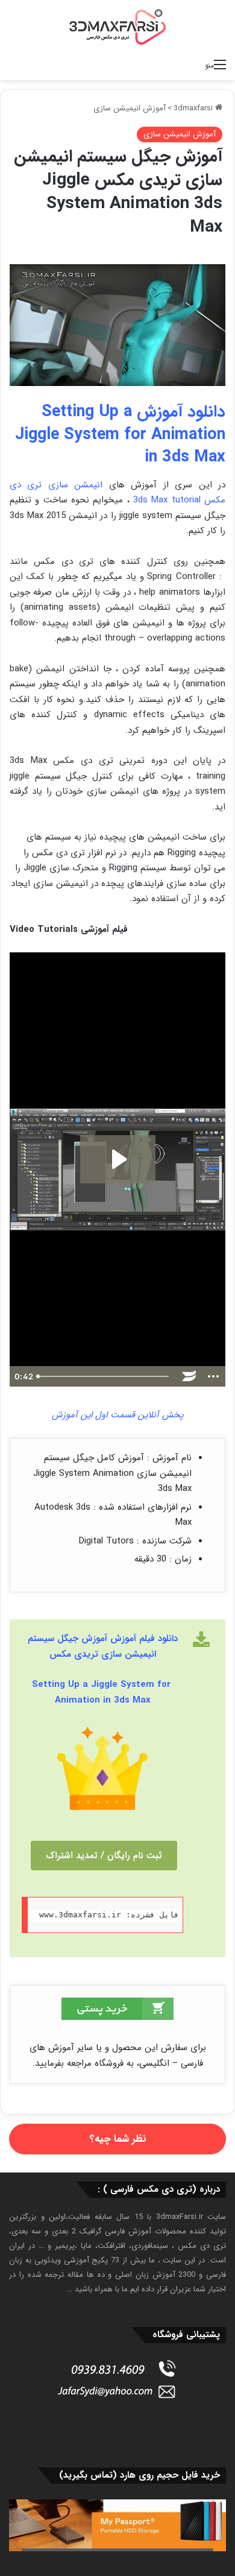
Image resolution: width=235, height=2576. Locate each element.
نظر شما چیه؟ (118, 2139)
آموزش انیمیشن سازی (130, 108)
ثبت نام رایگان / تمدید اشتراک (104, 1855)
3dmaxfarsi (194, 108)
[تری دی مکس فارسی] (117, 27)
